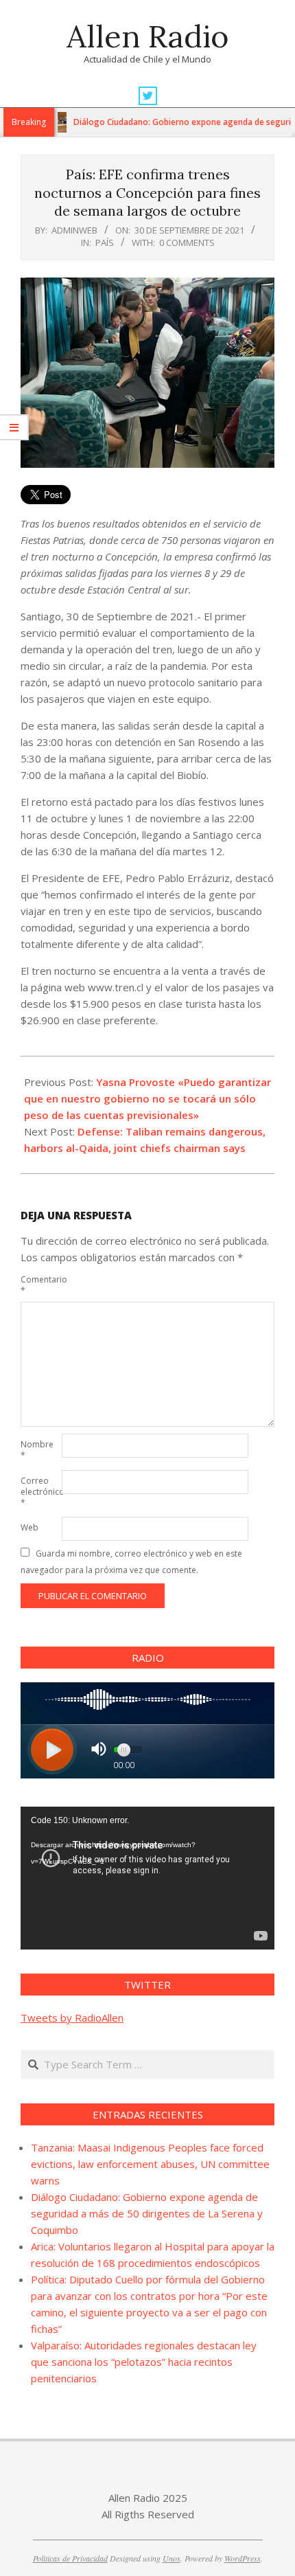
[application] (147, 1878)
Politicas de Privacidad (70, 2558)
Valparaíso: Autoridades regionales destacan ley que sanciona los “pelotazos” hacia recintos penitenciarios (144, 2362)
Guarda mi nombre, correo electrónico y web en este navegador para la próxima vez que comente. (131, 1562)
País (105, 242)
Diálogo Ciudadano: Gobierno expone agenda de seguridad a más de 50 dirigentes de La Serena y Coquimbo (147, 2213)
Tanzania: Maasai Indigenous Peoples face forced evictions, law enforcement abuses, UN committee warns (150, 2164)
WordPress (243, 2558)
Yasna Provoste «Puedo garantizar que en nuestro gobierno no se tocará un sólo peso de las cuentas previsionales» (147, 1098)
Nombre (37, 1450)
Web (29, 1527)
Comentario (40, 1285)
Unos (172, 2558)
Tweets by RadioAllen (72, 2018)
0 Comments (187, 242)
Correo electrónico (40, 1492)
